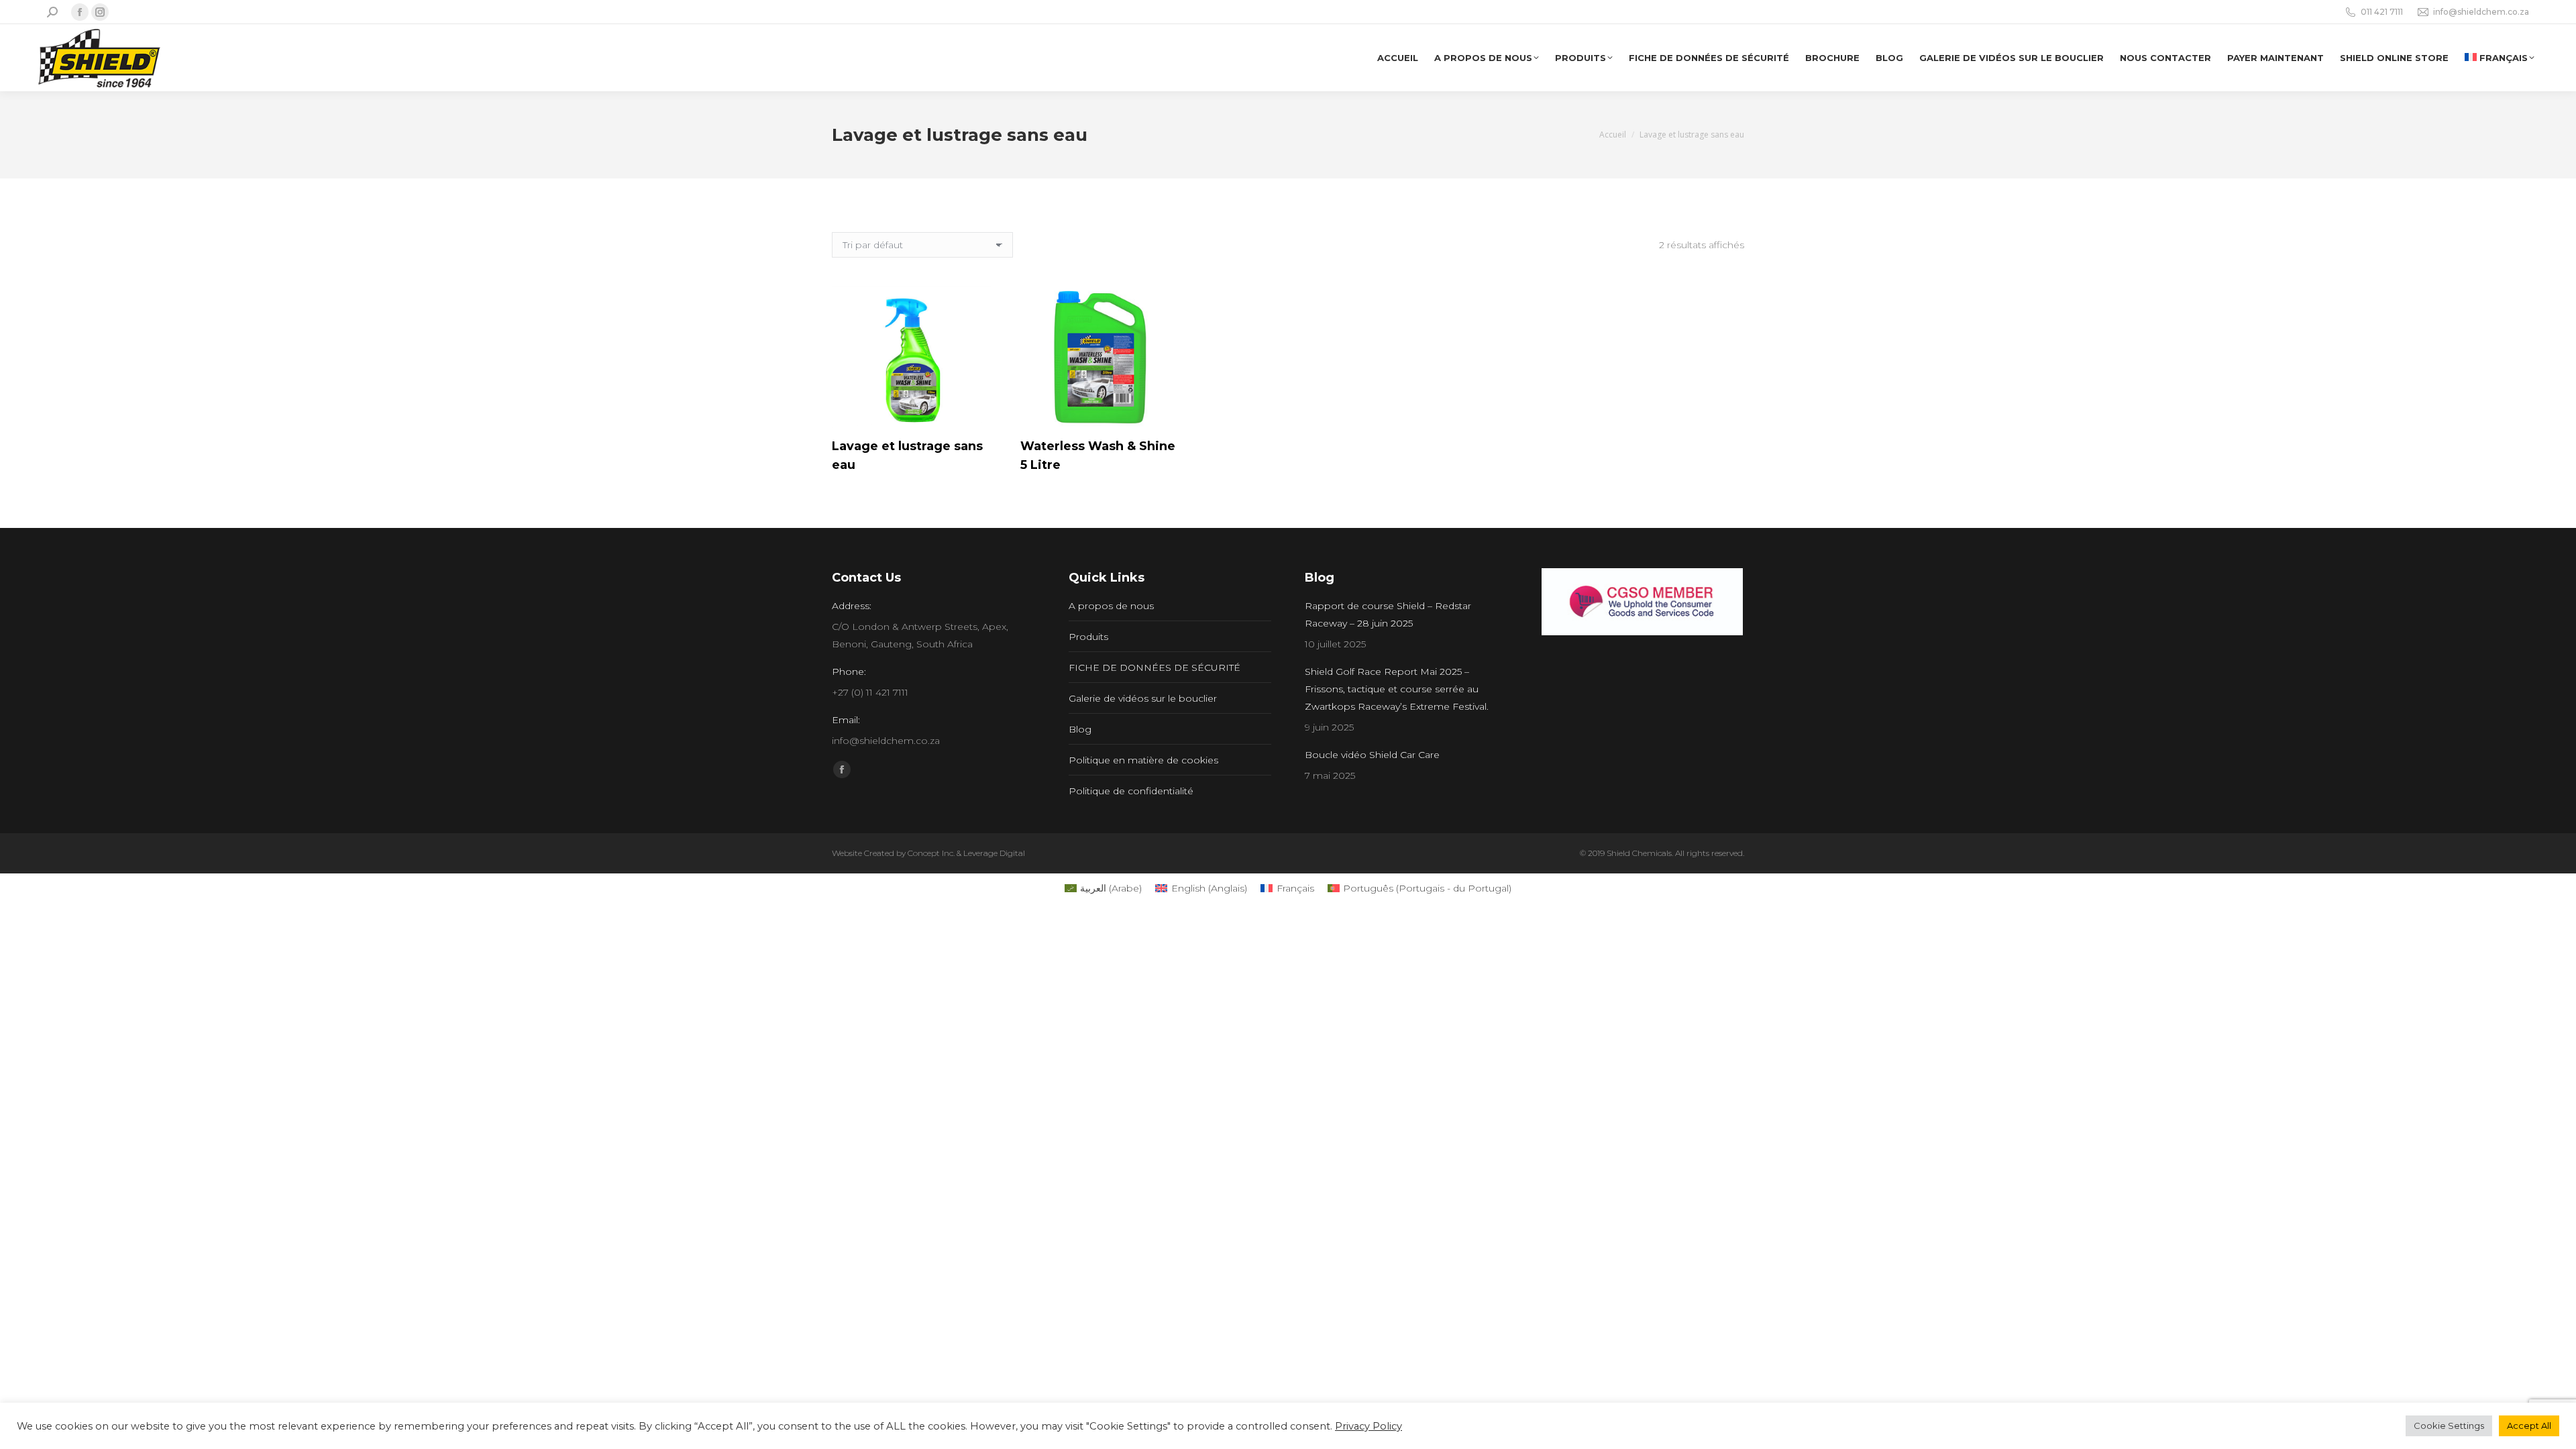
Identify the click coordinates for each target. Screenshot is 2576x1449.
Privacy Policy (1368, 1426)
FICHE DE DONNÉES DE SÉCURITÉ (1155, 667)
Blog (1080, 729)
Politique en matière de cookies (1143, 760)
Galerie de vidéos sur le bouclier (1143, 698)
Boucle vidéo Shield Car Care (1372, 755)
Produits (1088, 637)
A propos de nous (1111, 606)
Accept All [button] (2529, 1426)
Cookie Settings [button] (2449, 1426)
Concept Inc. (931, 853)
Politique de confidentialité (1131, 791)
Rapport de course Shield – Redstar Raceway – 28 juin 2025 (1388, 614)
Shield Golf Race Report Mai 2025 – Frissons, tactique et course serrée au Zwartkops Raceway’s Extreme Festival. (1397, 689)
